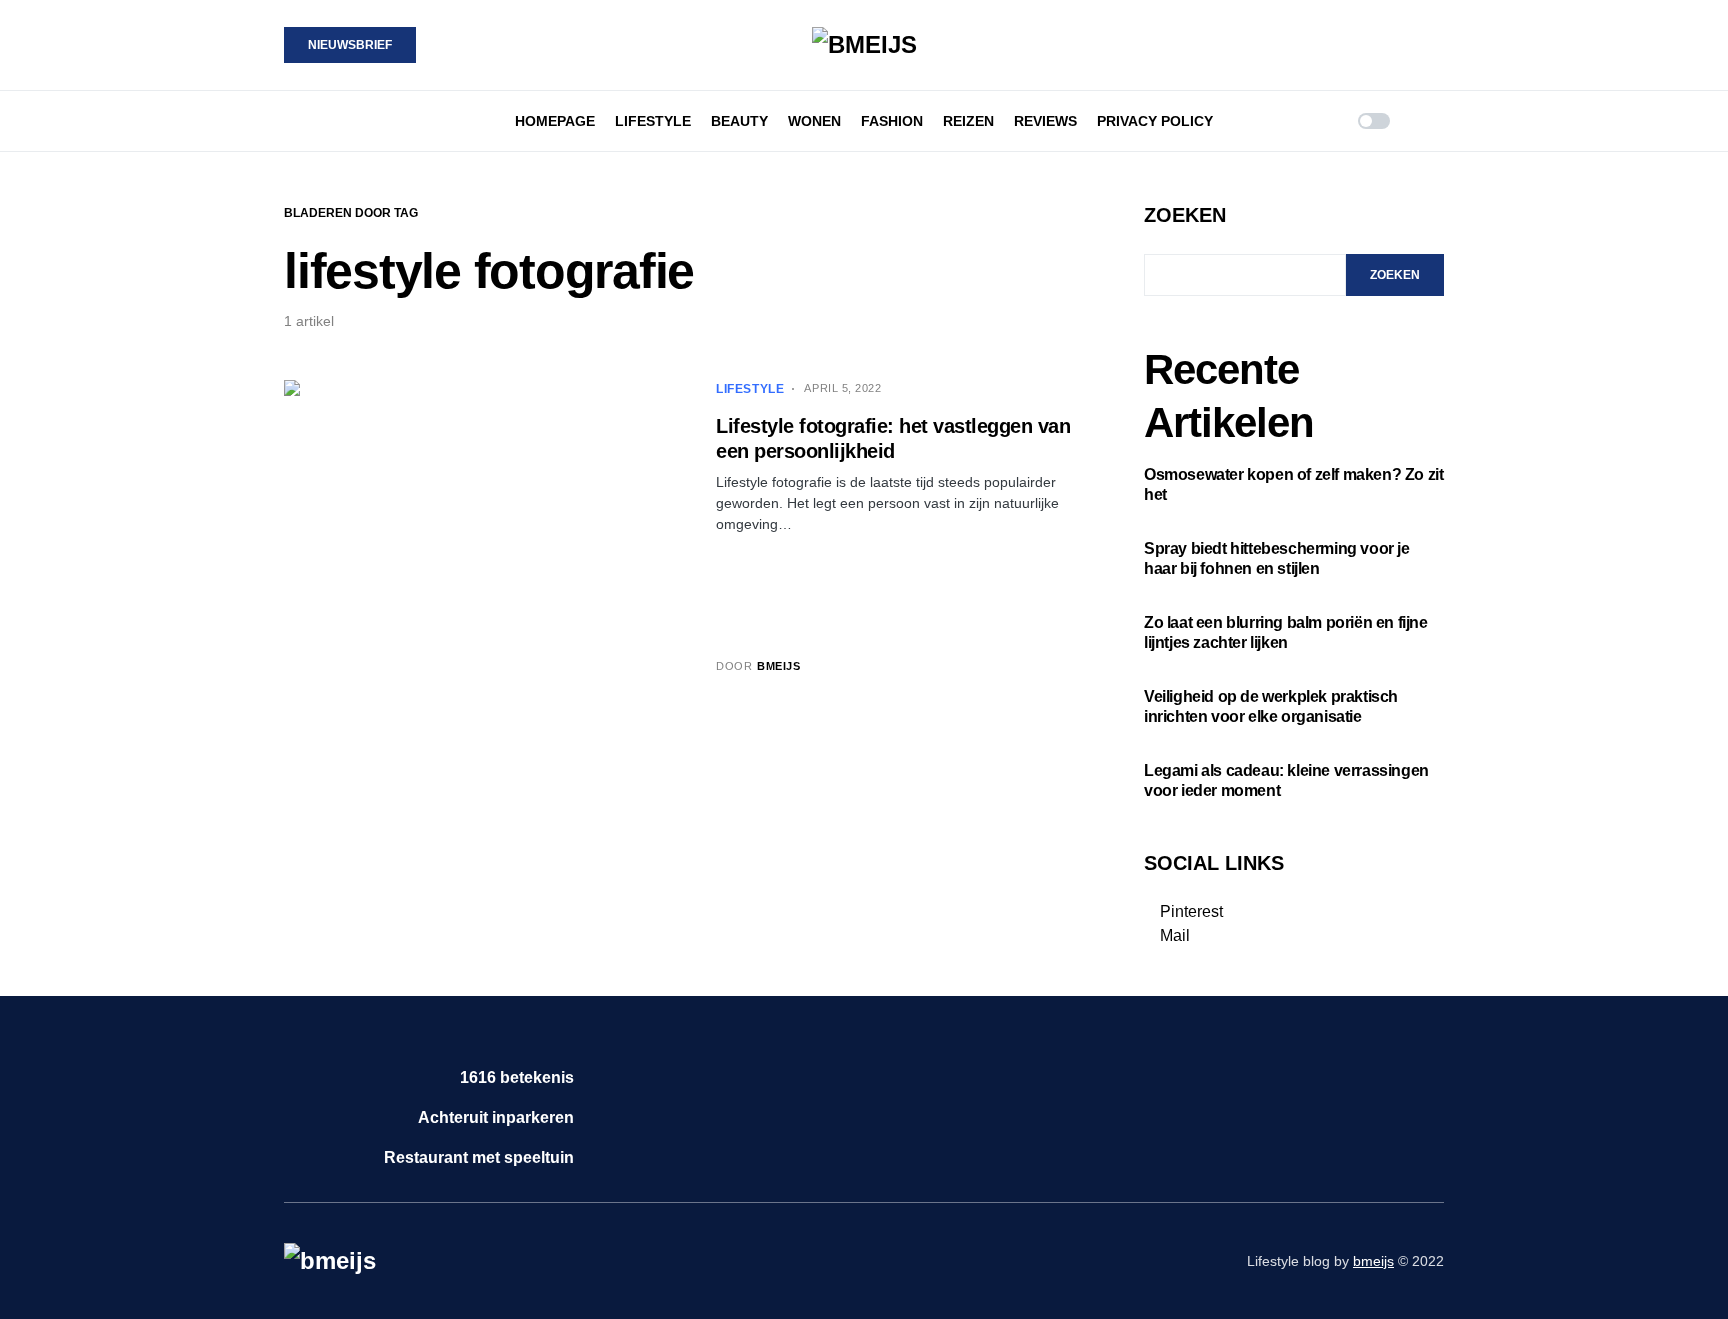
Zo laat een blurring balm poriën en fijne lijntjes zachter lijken (1286, 632)
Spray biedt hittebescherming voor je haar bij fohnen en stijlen (1277, 558)
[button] (290, 121)
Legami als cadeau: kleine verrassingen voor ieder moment (1286, 780)
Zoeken (1185, 215)
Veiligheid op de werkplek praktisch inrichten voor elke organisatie (1271, 706)
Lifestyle (750, 389)
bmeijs (1373, 1261)
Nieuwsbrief (350, 45)
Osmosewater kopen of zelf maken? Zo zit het (1293, 484)
